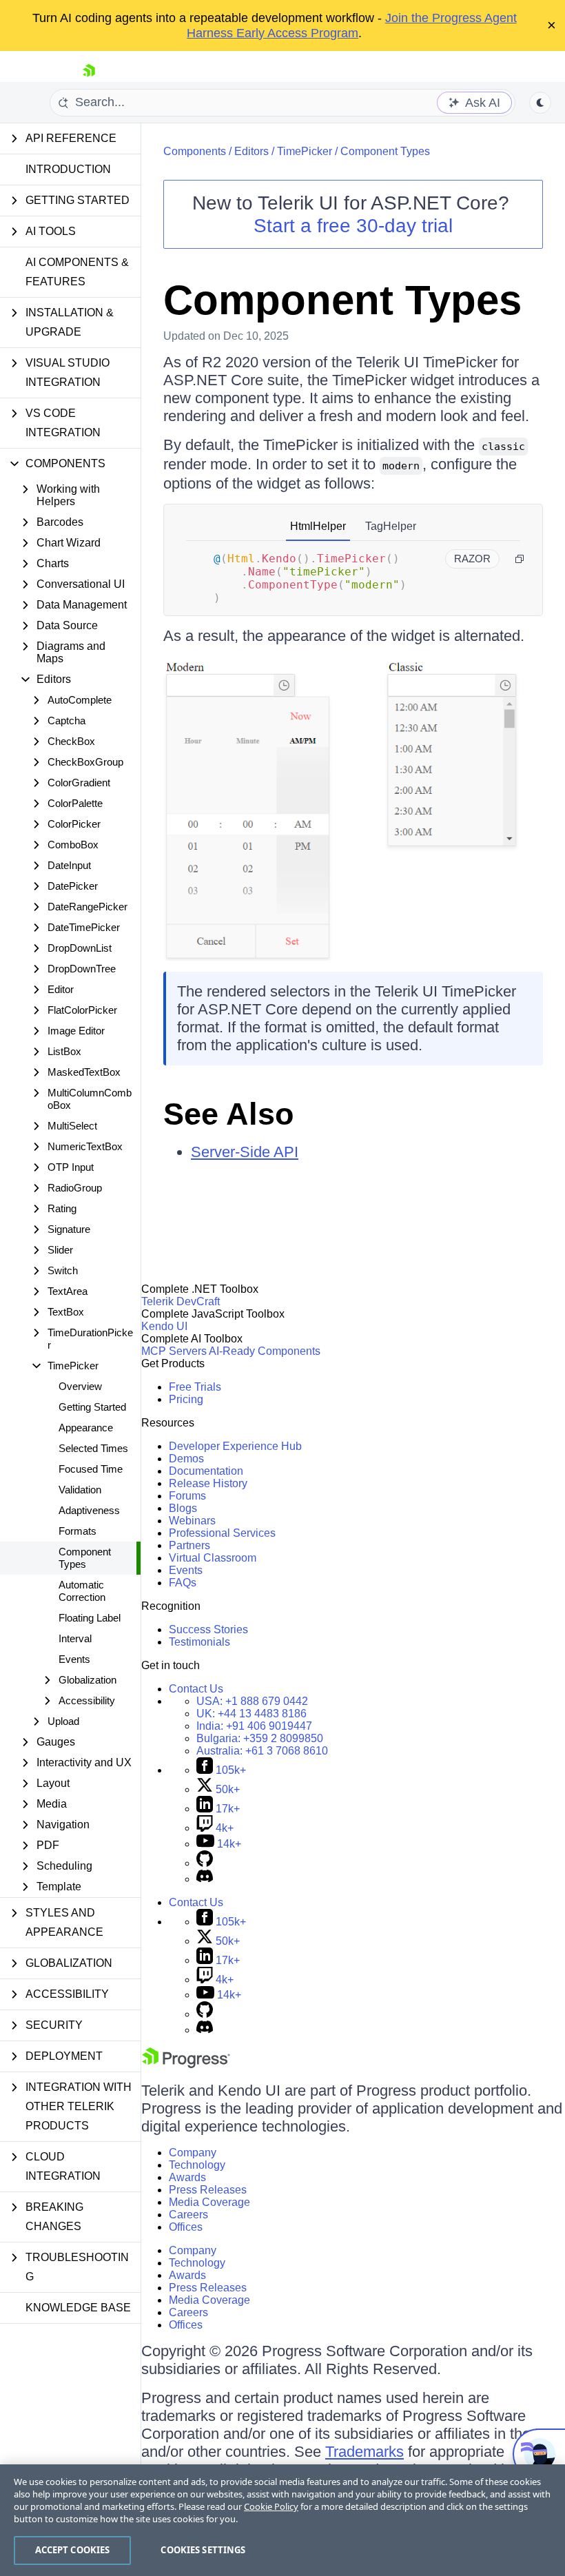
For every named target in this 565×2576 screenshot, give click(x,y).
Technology (197, 2165)
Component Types (85, 1558)
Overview (80, 1386)
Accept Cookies (73, 2550)
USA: (252, 1701)
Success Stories (208, 1629)
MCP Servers (174, 1351)
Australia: (262, 1751)
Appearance (86, 1428)
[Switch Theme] (540, 103)
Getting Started (92, 1407)
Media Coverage (209, 2202)
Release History (208, 1483)
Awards (187, 2177)
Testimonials (199, 1642)
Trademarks (364, 2452)
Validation (80, 1490)
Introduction (68, 169)
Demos (186, 1459)
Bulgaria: (260, 1738)
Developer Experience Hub (235, 1446)
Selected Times (93, 1448)
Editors (251, 151)
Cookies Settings (203, 2550)
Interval (75, 1638)
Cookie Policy (271, 2506)
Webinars (192, 1521)
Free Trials (195, 1387)
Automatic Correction (82, 1591)
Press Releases (208, 2190)
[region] (282, 2520)
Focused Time (91, 1469)
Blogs (183, 1508)
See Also (228, 1114)
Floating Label (90, 1618)
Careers (188, 2215)
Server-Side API (245, 1152)
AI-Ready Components (265, 1351)
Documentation (206, 1471)
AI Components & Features (77, 272)
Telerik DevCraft (181, 1301)
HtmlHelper (318, 526)
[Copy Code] (520, 559)
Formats (78, 1531)
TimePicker (305, 151)
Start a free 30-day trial (353, 226)
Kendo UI (164, 1326)
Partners (189, 1545)
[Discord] (205, 1879)
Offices (186, 2227)
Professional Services (222, 1533)
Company (193, 2153)
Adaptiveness (89, 1510)
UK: (251, 1714)
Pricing (186, 1399)
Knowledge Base (78, 2308)
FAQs (183, 1583)
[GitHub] (205, 1863)
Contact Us (196, 1689)
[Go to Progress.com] (186, 2064)
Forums (187, 1496)
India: (254, 1726)
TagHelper (391, 526)
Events (74, 1659)
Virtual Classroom (213, 1558)
